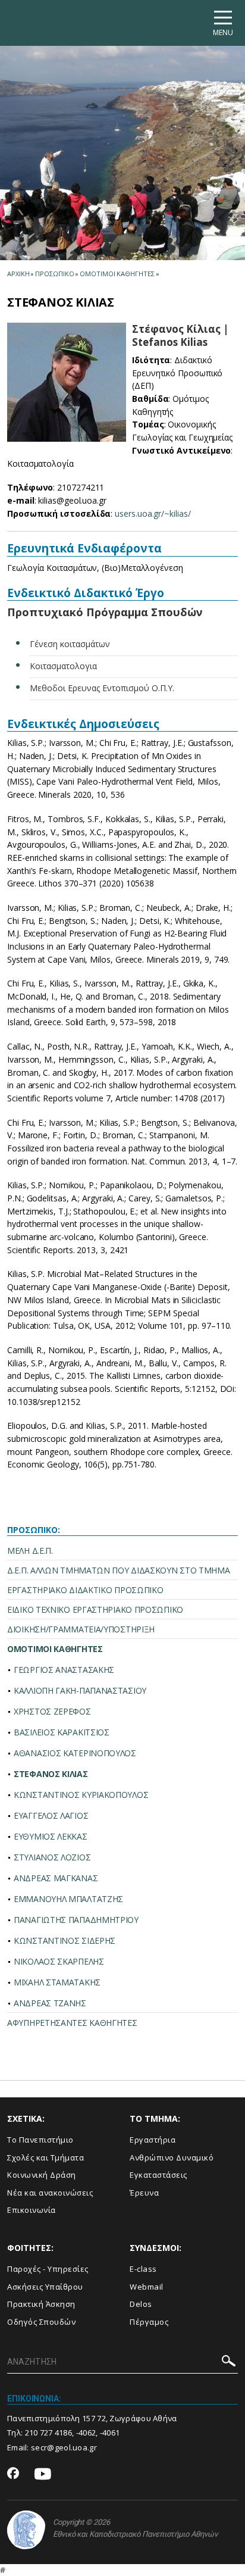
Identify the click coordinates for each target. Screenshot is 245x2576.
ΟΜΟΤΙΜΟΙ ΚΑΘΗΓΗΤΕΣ (55, 1649)
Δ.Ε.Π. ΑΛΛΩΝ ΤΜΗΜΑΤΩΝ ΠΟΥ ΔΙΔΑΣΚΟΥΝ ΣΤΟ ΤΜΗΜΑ (119, 1570)
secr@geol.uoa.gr (64, 2447)
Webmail (147, 2287)
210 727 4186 (49, 2433)
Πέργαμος (149, 2322)
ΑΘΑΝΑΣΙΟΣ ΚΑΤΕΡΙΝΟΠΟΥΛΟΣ (75, 1753)
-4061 (110, 2433)
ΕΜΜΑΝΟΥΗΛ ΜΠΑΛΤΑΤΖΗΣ (68, 1899)
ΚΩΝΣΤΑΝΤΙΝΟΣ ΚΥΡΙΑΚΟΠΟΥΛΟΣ (81, 1795)
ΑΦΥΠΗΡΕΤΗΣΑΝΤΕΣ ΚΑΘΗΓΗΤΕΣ (72, 2023)
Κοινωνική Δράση (42, 2175)
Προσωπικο (54, 274)
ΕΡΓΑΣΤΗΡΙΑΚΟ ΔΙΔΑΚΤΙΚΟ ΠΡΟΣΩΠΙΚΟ (85, 1590)
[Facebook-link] (13, 2474)
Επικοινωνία (32, 2210)
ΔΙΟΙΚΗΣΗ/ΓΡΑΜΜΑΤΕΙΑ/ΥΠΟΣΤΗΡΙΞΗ (81, 1629)
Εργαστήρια (153, 2140)
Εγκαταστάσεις (158, 2175)
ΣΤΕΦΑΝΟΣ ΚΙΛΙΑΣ (51, 1774)
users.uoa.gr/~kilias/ (153, 513)
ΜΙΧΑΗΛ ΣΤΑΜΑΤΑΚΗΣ (57, 1982)
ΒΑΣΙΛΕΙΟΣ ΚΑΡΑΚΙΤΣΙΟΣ (62, 1732)
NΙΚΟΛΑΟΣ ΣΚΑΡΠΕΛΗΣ (59, 1961)
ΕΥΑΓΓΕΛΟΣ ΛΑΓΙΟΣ (51, 1815)
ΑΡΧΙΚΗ (18, 274)
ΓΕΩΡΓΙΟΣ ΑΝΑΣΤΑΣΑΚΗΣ (64, 1670)
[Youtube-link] (43, 2474)
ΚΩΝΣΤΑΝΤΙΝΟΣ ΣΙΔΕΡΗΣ (65, 1940)
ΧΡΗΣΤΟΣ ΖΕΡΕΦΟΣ (52, 1711)
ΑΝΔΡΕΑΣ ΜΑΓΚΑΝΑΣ (56, 1878)
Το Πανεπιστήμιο (40, 2140)
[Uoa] (26, 2530)
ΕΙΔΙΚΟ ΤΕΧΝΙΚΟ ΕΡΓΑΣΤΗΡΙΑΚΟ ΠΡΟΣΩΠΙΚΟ (95, 1609)
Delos (141, 2304)
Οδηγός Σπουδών (41, 2322)
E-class (143, 2269)
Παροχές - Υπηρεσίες (48, 2269)
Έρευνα (144, 2193)
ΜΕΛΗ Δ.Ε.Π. (30, 1551)
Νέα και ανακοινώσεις (50, 2193)
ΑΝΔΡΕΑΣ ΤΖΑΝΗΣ (50, 2003)
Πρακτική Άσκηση (41, 2304)
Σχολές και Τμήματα (45, 2157)
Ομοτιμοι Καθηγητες (117, 274)
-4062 (86, 2433)
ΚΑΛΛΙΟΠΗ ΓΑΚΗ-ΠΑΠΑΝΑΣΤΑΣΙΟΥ (80, 1690)
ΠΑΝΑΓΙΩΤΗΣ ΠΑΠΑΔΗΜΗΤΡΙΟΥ (76, 1920)
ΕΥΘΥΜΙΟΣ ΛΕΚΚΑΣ (51, 1836)
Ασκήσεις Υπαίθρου (45, 2287)
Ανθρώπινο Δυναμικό (172, 2157)
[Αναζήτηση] (229, 2363)
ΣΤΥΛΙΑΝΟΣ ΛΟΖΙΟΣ (52, 1857)
